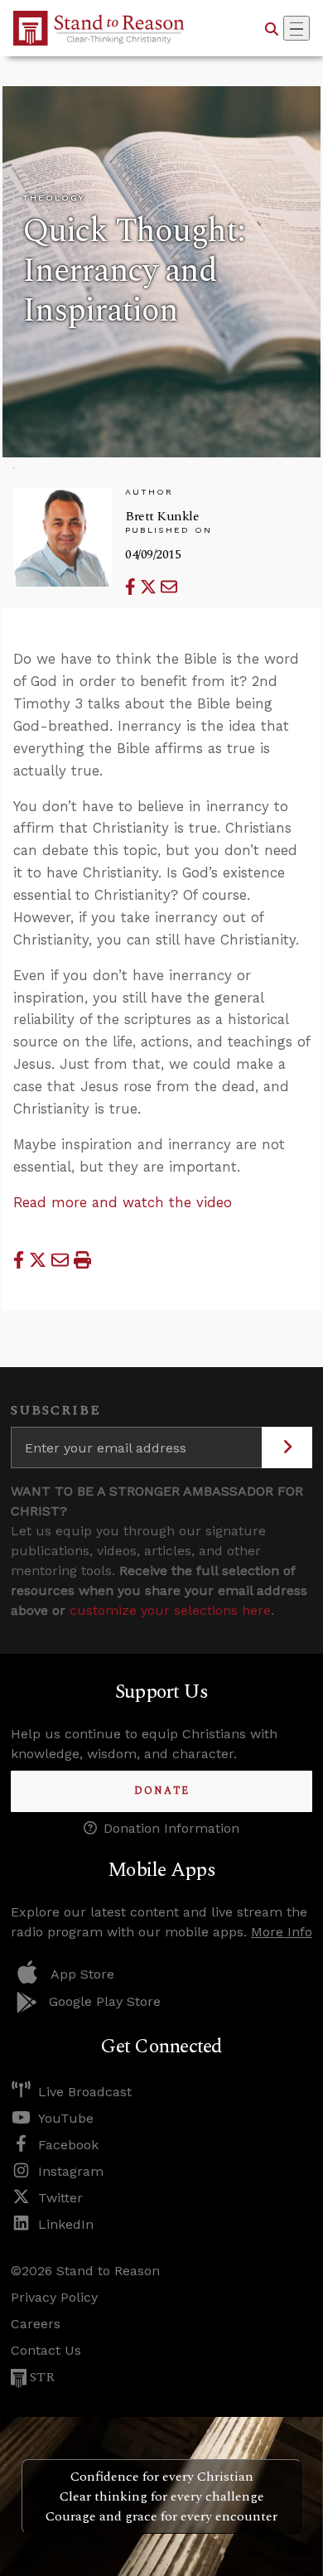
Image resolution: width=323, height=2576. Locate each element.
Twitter (60, 2198)
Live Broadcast (85, 2092)
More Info (282, 1932)
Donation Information (171, 1828)
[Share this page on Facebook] (133, 587)
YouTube (66, 2118)
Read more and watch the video (123, 1202)
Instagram (71, 2171)
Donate (162, 1791)
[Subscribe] (287, 1447)
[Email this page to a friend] (169, 587)
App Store (82, 1974)
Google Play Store (105, 2001)
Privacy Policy (54, 2297)
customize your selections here (170, 1610)
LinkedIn (66, 2224)
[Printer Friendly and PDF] (82, 1259)
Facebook (68, 2145)
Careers (36, 2324)
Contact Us (46, 2350)
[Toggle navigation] (296, 28)
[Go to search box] (272, 28)
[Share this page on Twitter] (150, 587)
